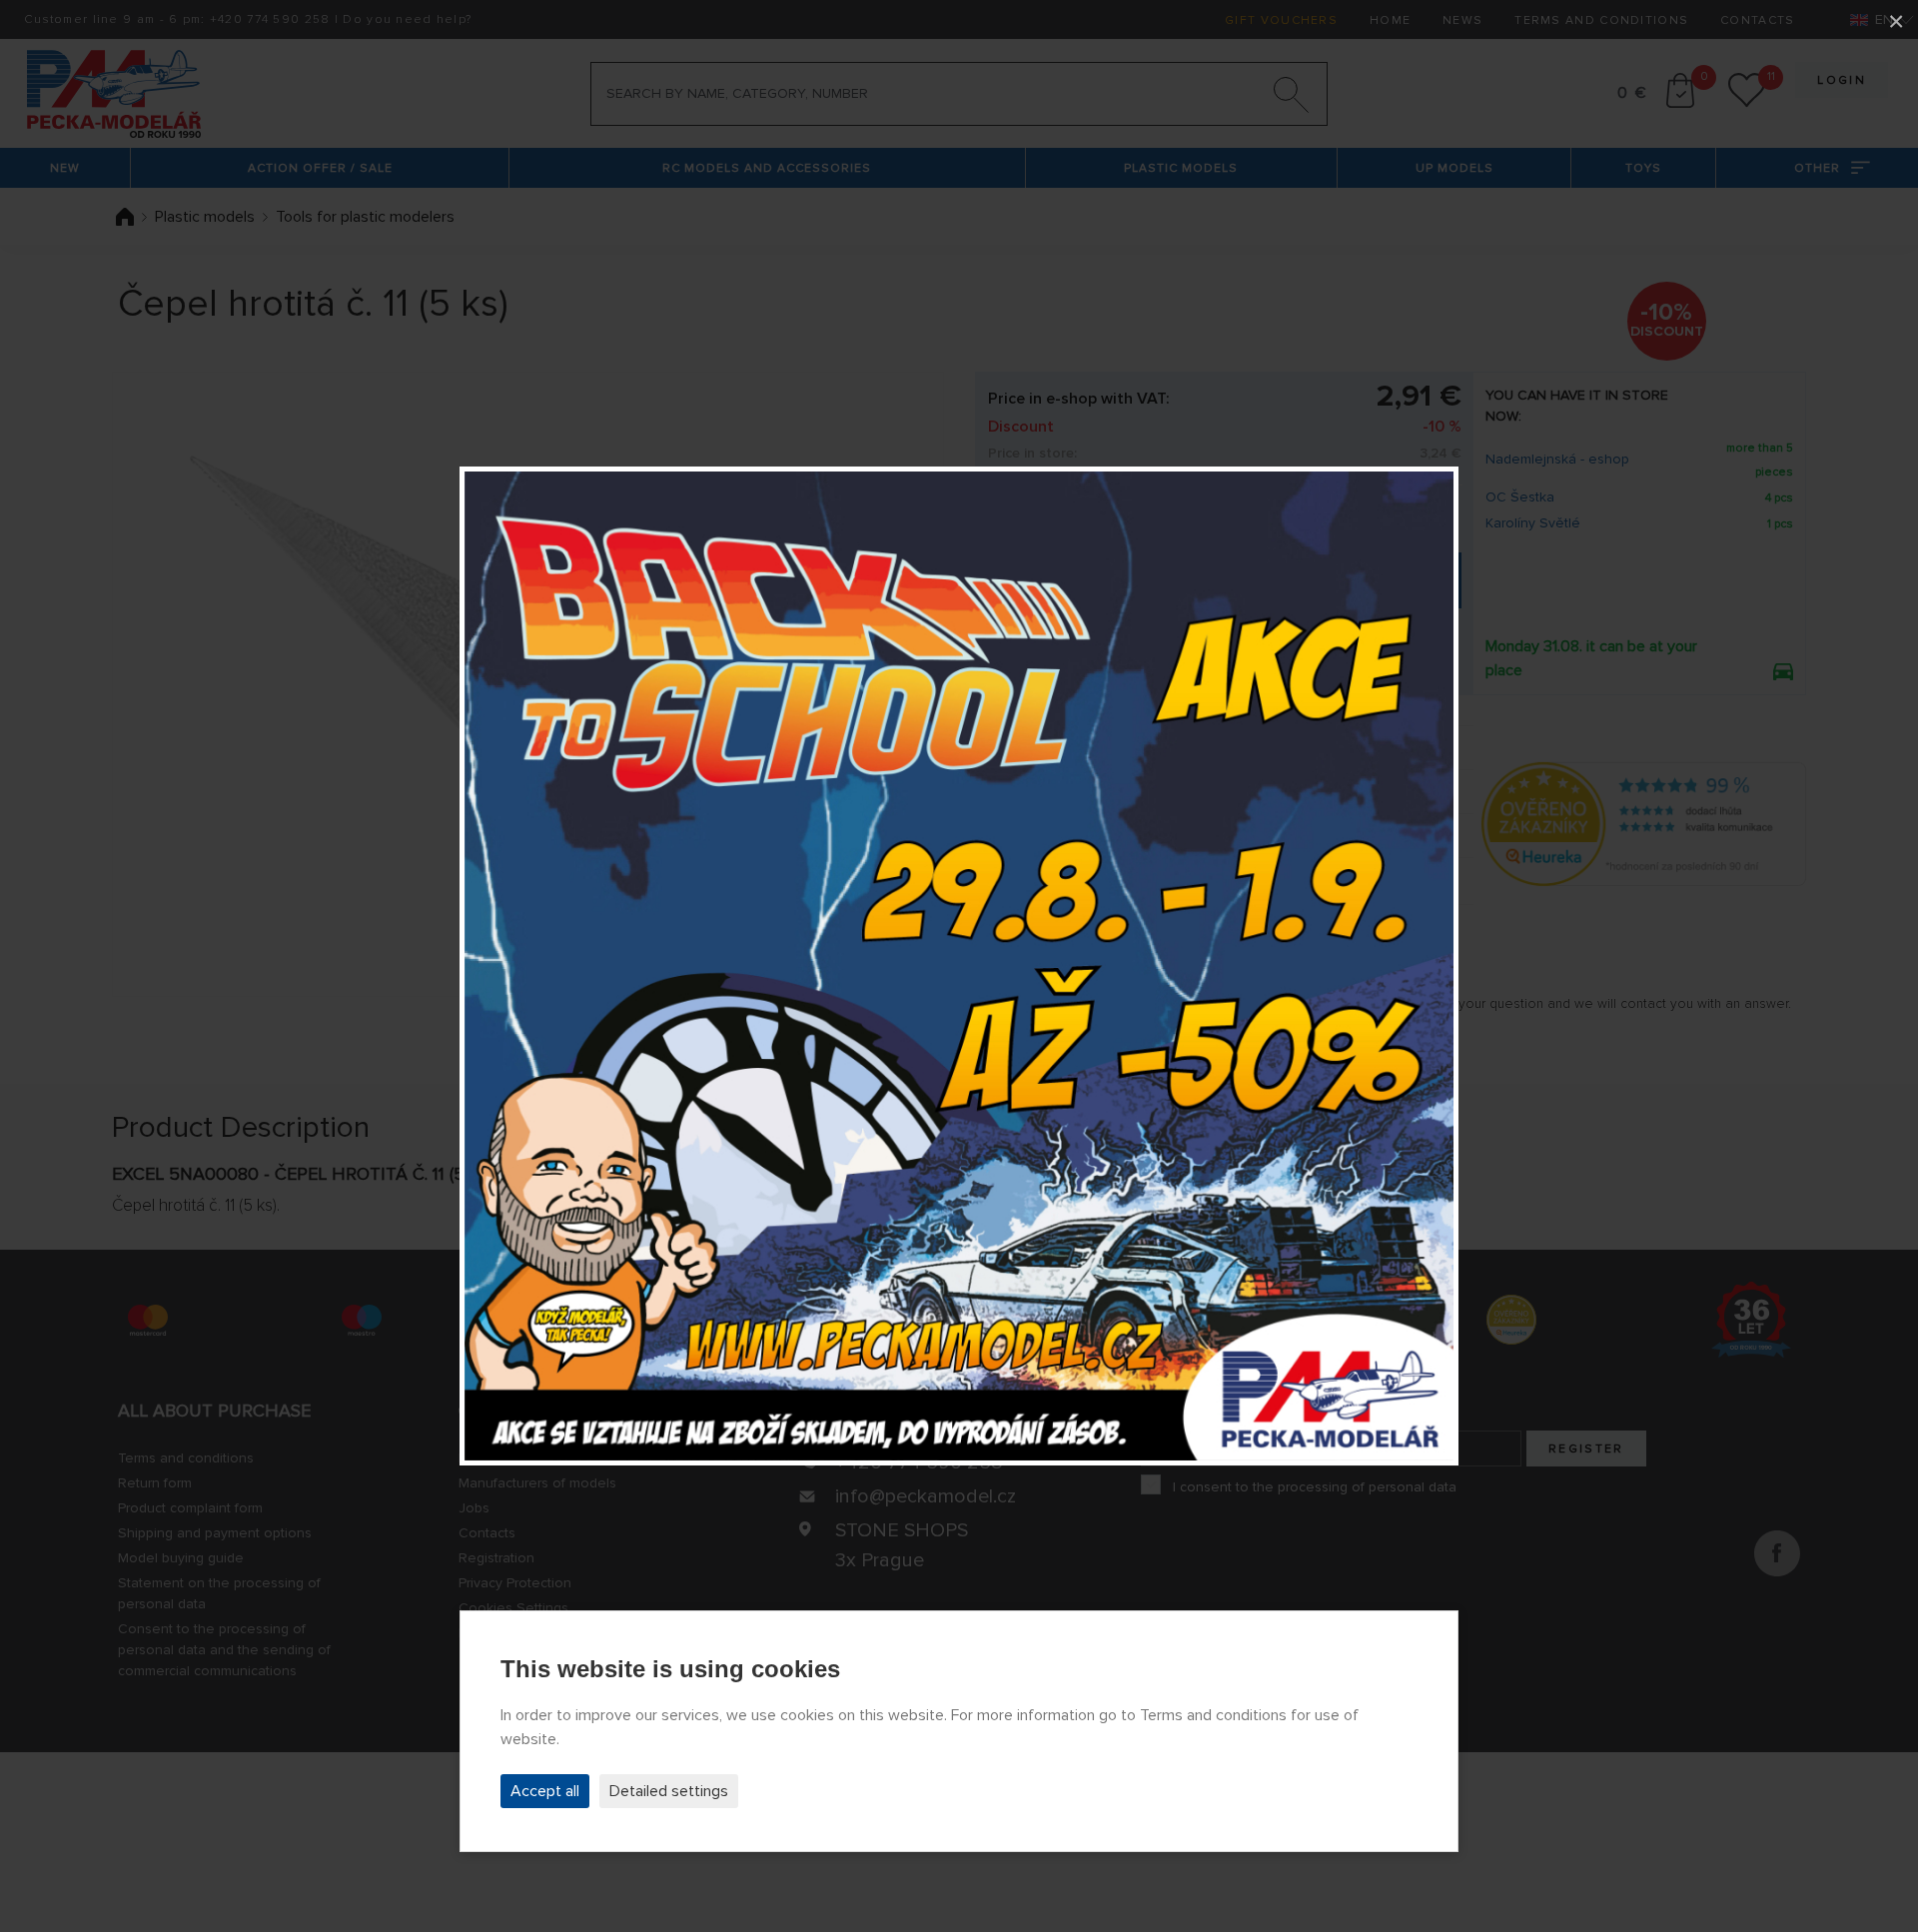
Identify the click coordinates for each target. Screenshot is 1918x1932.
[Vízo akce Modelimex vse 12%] (959, 966)
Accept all (545, 1791)
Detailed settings (669, 1791)
